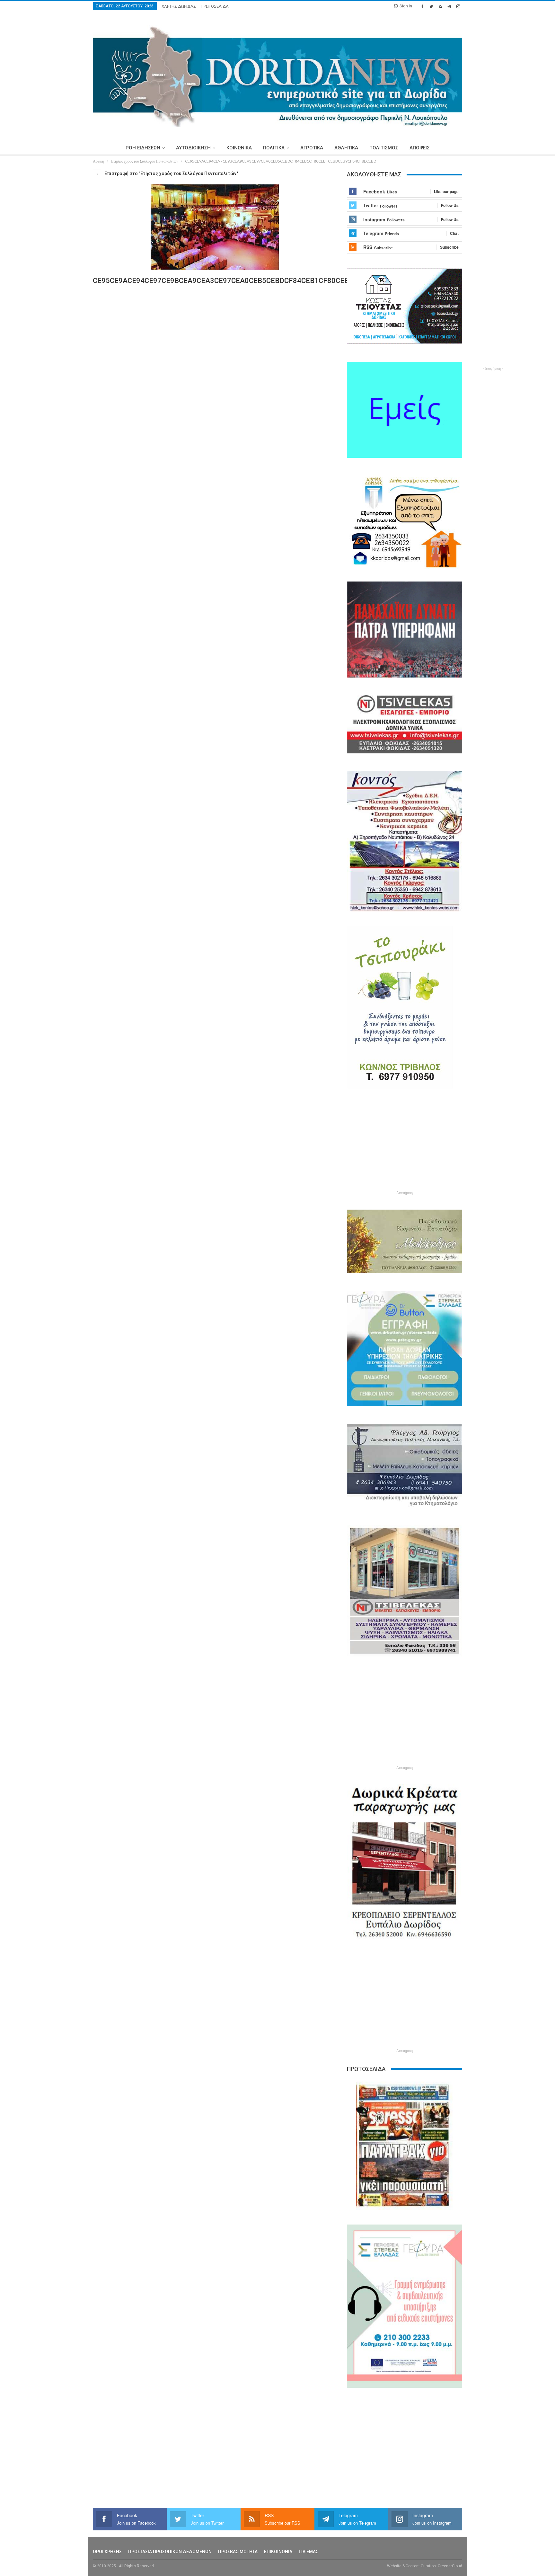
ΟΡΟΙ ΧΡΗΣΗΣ (107, 2552)
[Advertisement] (63, 266)
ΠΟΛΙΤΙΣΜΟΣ (384, 148)
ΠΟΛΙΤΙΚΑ (274, 148)
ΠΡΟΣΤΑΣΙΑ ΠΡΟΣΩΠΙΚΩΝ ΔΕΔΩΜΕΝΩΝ (170, 2552)
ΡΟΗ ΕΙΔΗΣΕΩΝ (143, 148)
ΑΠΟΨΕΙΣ (420, 148)
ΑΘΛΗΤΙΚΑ (346, 148)
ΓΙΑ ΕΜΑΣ (308, 2552)
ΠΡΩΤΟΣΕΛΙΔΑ (215, 6)
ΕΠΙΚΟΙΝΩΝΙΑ (278, 2552)
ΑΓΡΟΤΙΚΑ (312, 148)
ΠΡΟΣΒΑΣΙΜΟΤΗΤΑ (238, 2552)
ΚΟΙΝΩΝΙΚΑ (239, 148)
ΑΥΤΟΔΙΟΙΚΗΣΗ (193, 148)
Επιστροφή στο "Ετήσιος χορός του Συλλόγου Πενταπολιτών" (171, 173)
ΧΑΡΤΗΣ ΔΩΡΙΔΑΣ (179, 6)
